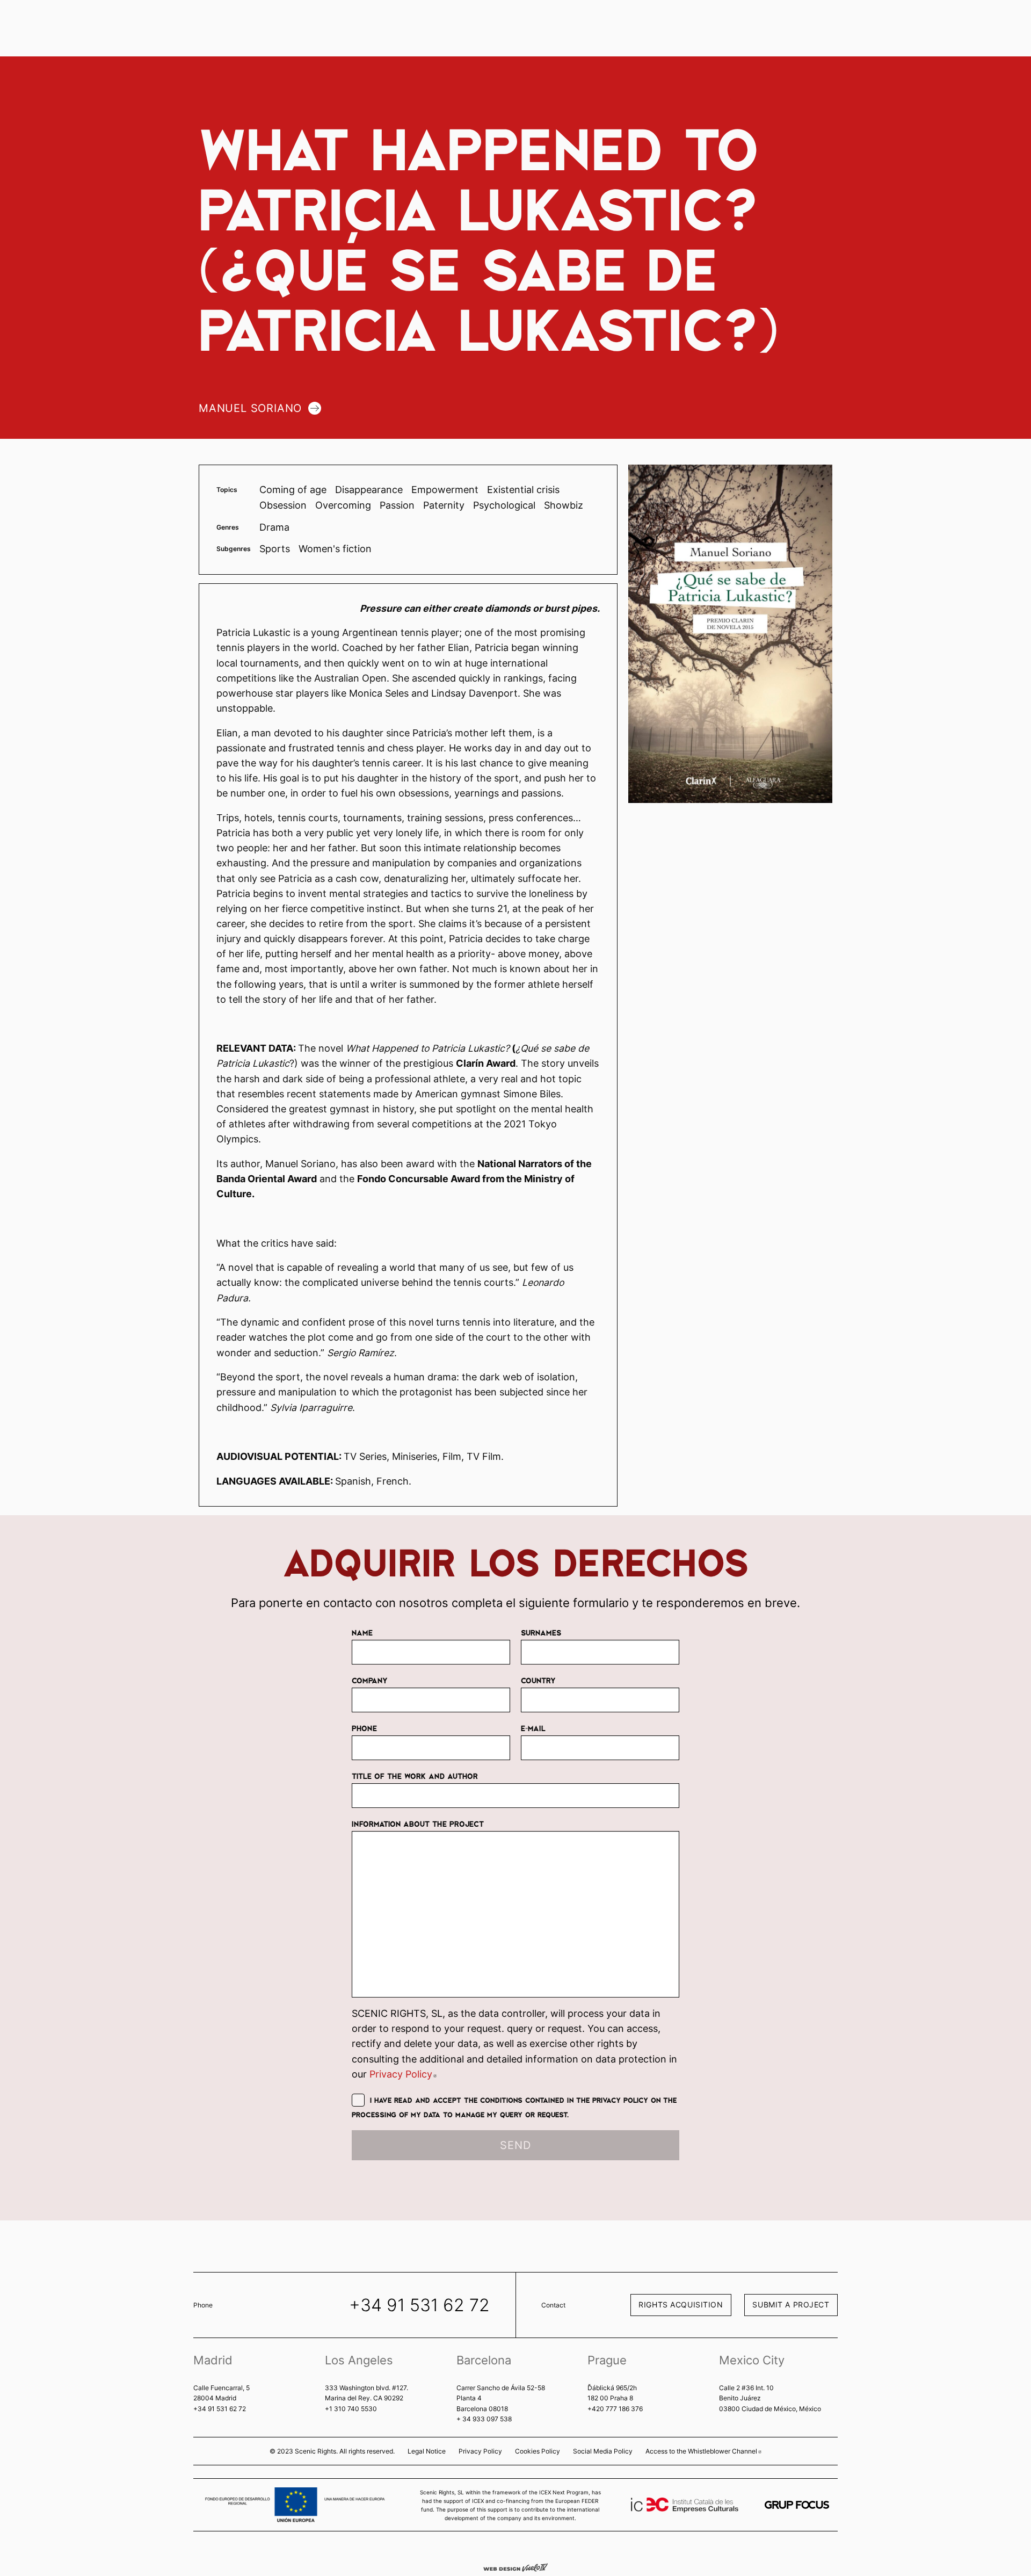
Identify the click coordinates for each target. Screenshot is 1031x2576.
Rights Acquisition (681, 2304)
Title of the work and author (415, 1776)
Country (538, 1680)
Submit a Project (791, 2304)
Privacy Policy (403, 2074)
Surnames (541, 1632)
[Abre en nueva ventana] (797, 2505)
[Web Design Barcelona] (515, 2567)
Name (362, 1632)
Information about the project (418, 1824)
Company (370, 1680)
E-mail (533, 1728)
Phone (364, 1728)
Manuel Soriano (250, 408)
